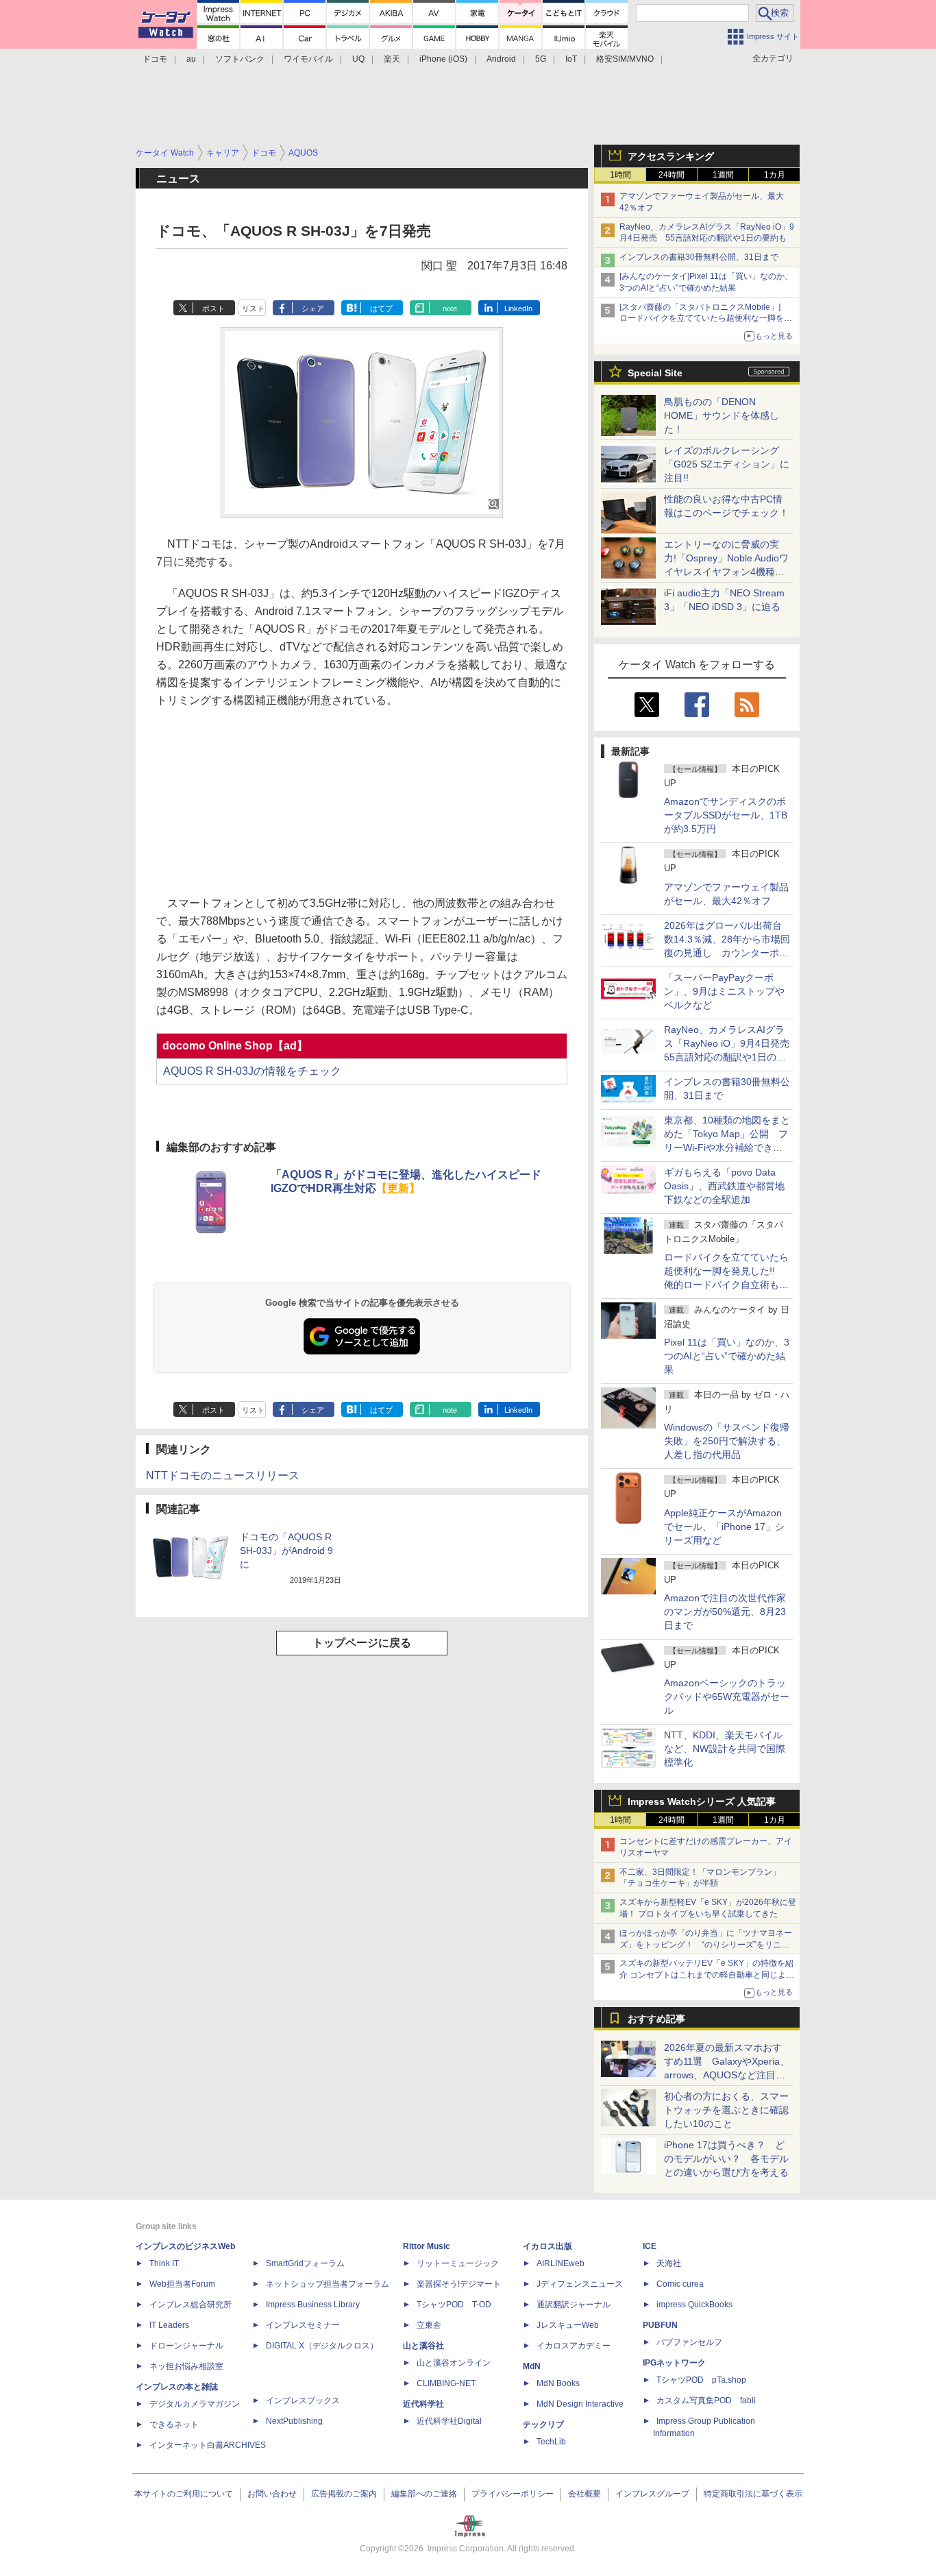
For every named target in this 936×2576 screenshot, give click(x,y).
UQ (358, 59)
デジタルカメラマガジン (195, 2404)
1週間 (723, 175)
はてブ (381, 308)
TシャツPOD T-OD (454, 2305)
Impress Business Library (313, 2305)
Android (501, 59)
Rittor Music (427, 2246)
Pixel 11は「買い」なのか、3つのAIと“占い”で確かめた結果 (727, 1356)
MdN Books (558, 2383)
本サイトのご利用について (184, 2494)
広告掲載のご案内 (344, 2494)
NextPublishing (294, 2421)
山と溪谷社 (423, 2346)
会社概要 (584, 2494)
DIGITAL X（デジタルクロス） (322, 2346)
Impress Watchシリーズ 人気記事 (702, 1801)
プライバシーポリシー (513, 2494)
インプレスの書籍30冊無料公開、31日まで (699, 257)
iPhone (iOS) (443, 59)
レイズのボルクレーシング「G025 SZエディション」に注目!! (727, 464)
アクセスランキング (671, 156)
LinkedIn (518, 308)
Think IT (164, 2263)
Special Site (655, 373)
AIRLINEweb (561, 2263)
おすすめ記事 (656, 2019)
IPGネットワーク (674, 2363)
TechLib (551, 2442)
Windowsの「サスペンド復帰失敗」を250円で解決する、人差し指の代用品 (727, 1441)
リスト (253, 308)
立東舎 (429, 2325)
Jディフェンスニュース (580, 2284)
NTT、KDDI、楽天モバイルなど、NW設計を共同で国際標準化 (725, 1749)
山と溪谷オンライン (454, 2363)
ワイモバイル (308, 59)
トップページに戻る (362, 1643)
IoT (571, 59)
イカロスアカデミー (574, 2346)
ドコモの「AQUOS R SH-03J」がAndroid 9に (286, 1551)
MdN (532, 2366)
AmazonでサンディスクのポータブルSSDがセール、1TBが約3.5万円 (726, 815)
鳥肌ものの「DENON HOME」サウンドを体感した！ (722, 415)
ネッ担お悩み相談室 (186, 2366)
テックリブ (543, 2425)
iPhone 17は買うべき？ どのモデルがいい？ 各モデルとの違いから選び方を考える (726, 2159)
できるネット (174, 2425)
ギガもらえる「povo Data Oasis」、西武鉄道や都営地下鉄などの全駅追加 (724, 1186)
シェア (313, 308)
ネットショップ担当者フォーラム (328, 2284)
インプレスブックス (303, 2401)
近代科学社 (423, 2404)
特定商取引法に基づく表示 (753, 2494)
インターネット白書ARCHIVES (208, 2445)
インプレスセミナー (303, 2325)
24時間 (672, 175)
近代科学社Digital (449, 2421)
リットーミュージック (458, 2263)
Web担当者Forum (182, 2284)
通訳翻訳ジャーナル (574, 2305)
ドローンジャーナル (186, 2346)
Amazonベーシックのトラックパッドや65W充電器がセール (727, 1697)
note (450, 308)
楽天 (392, 59)
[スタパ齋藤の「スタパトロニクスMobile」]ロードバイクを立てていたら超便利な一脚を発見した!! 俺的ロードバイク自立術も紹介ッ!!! (706, 319)
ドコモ (155, 59)
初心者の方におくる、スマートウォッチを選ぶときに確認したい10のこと (726, 2110)
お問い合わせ (272, 2494)
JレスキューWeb (568, 2325)
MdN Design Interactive (580, 2404)
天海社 (669, 2263)
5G (541, 59)
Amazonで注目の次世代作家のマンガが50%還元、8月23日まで (725, 1612)
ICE (650, 2246)
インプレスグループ (652, 2494)
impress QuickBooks (694, 2305)
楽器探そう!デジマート (459, 2284)
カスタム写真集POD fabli (706, 2401)
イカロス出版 (547, 2246)
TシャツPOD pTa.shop (701, 2380)
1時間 (620, 175)
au (191, 59)
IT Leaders (169, 2325)
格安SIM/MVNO (625, 59)
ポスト (213, 308)
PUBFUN (660, 2325)
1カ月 (775, 175)
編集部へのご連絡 (424, 2494)
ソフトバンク (240, 59)
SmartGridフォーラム (305, 2263)
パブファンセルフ (689, 2342)
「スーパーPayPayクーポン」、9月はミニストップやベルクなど (724, 991)
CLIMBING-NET (446, 2383)
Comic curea (680, 2284)
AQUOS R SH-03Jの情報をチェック (252, 1071)
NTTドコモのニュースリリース (223, 1475)
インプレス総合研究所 (190, 2305)
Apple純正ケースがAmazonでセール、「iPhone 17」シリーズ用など (724, 1527)
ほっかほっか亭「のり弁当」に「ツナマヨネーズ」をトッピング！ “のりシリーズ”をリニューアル (706, 1945)
